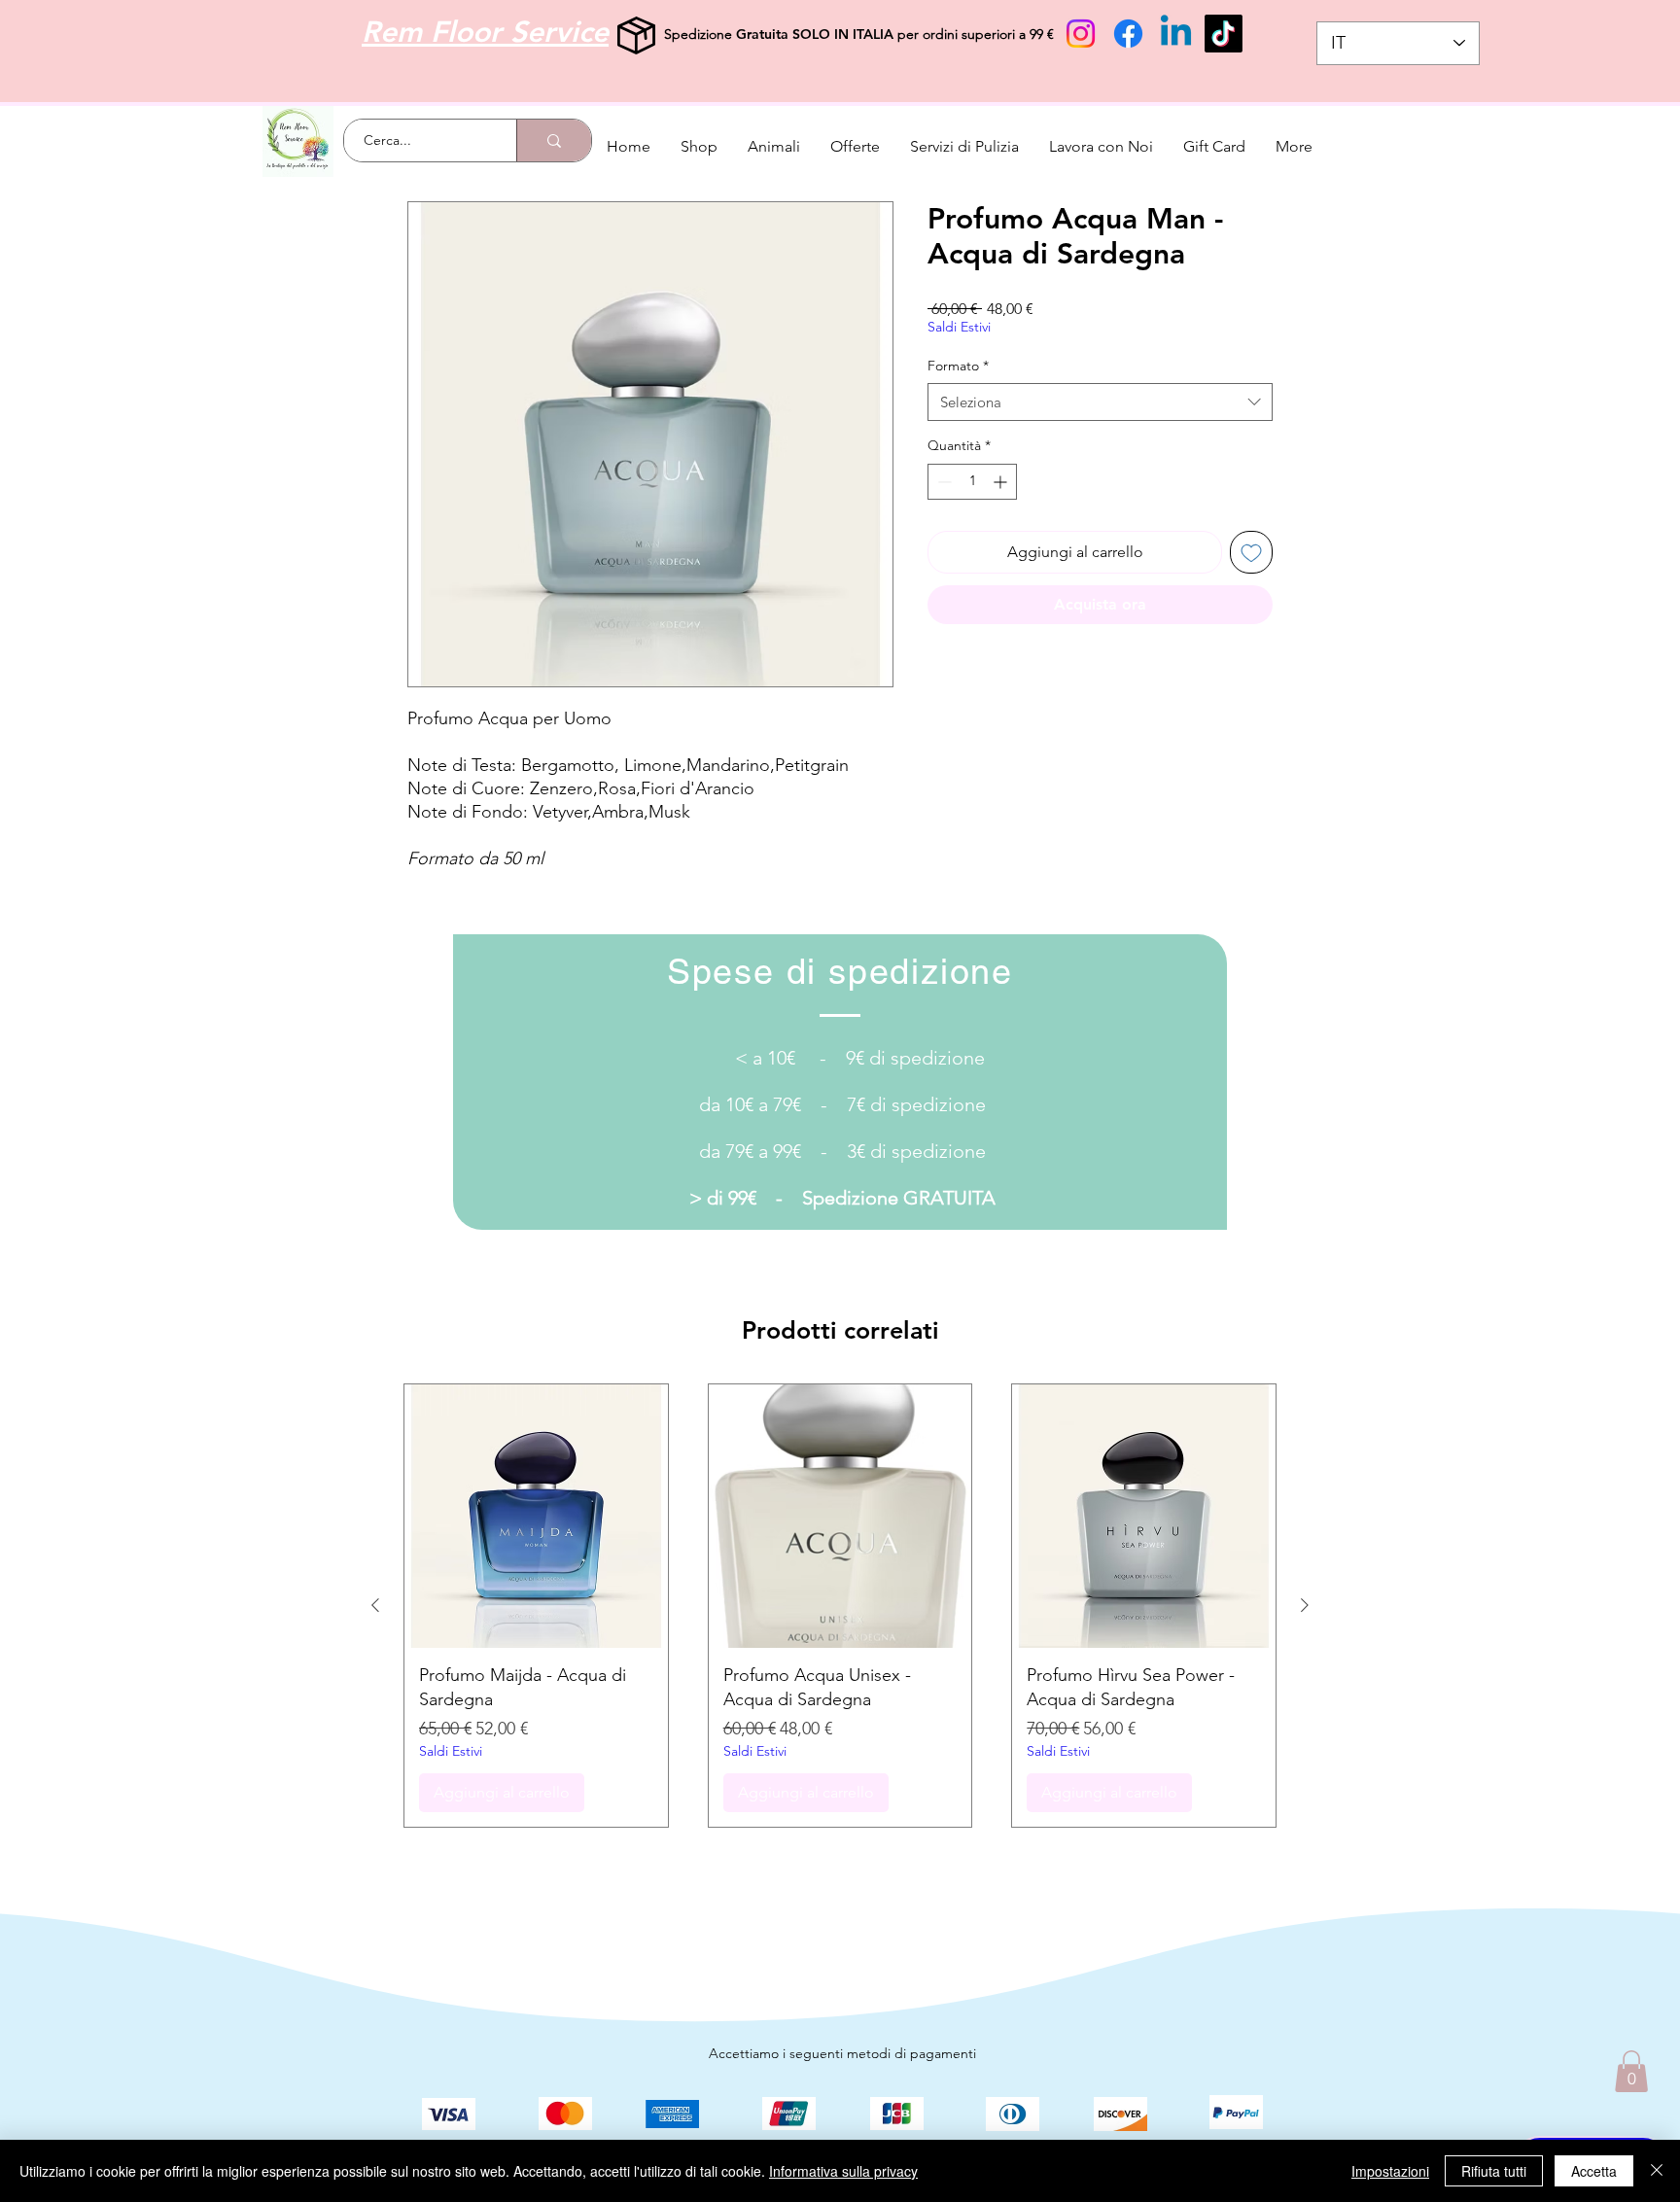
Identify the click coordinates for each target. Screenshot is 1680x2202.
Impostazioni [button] (1390, 2171)
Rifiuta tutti (1494, 2171)
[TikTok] (1224, 34)
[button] (1631, 2071)
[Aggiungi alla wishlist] (1251, 552)
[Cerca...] (554, 140)
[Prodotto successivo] (1305, 1605)
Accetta (1594, 2171)
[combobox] (1100, 402)
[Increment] (1002, 482)
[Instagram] (1081, 34)
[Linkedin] (1176, 34)
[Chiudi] (1657, 2171)
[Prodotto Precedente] (375, 1605)
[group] (840, 1606)
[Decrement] (943, 482)
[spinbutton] (972, 482)
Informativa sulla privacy (843, 2171)
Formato (958, 366)
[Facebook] (1128, 34)
